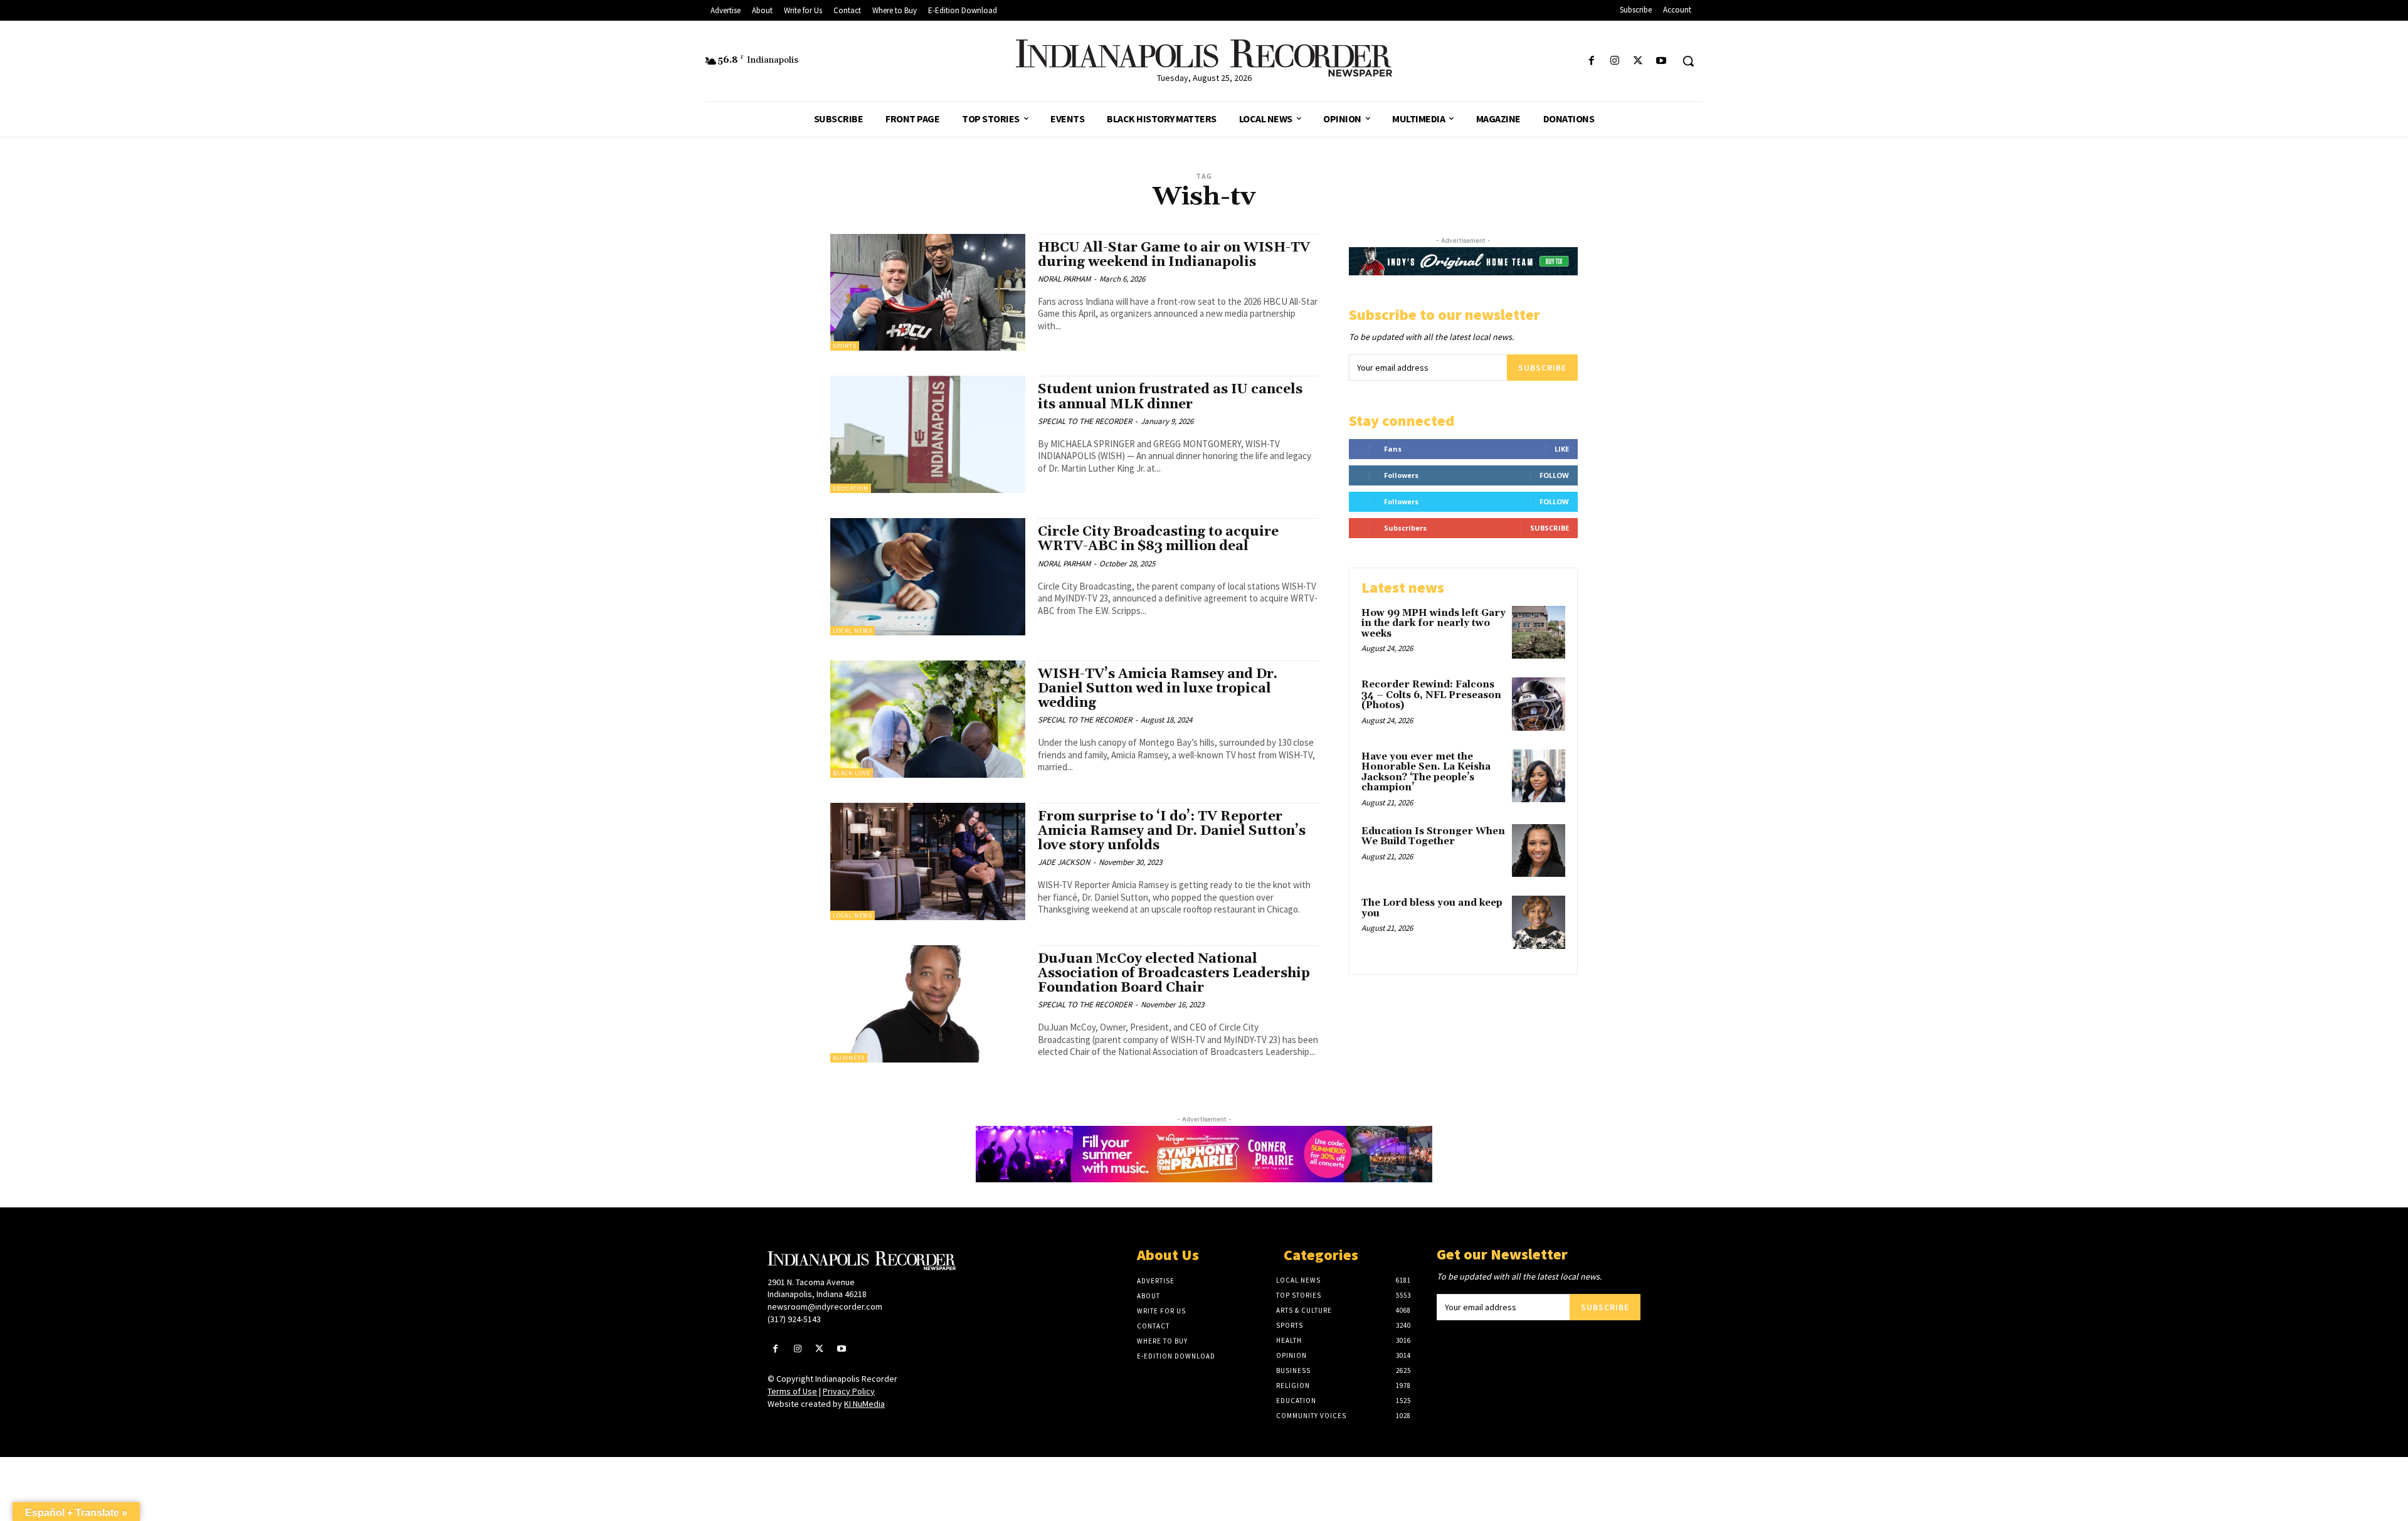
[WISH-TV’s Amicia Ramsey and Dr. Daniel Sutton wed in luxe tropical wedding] (928, 719)
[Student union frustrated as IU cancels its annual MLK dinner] (928, 434)
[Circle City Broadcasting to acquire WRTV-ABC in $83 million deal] (928, 577)
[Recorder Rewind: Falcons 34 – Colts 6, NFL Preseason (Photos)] (1539, 704)
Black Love (852, 773)
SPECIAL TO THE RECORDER (1085, 421)
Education (851, 488)
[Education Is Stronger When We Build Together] (1539, 851)
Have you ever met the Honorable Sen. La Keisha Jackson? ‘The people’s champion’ (1426, 772)
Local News (853, 631)
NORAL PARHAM (1064, 279)
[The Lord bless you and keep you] (1539, 922)
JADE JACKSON (1064, 862)
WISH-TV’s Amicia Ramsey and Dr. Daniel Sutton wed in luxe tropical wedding (1158, 689)
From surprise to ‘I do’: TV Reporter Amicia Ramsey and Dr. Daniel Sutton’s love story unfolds (1172, 831)
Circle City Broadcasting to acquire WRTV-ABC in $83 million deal (1158, 539)
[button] (1688, 61)
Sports (845, 346)
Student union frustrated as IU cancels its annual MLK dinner (1170, 397)
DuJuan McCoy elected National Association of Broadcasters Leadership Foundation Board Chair (1174, 973)
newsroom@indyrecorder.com (825, 1306)
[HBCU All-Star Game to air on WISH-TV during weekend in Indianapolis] (928, 293)
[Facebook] (1591, 61)
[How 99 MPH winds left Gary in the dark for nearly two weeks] (1539, 633)
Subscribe (1542, 368)
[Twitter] (1638, 61)
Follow (1554, 475)
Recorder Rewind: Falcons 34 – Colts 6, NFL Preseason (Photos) (1431, 695)
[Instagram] (1614, 61)
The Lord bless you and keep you (1432, 908)
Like (1562, 449)
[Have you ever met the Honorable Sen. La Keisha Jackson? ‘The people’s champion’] (1539, 776)
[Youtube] (1661, 61)
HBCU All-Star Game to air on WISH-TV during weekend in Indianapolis (1174, 255)
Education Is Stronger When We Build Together (1433, 837)
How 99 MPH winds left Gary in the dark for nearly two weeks (1434, 623)
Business (849, 1058)
